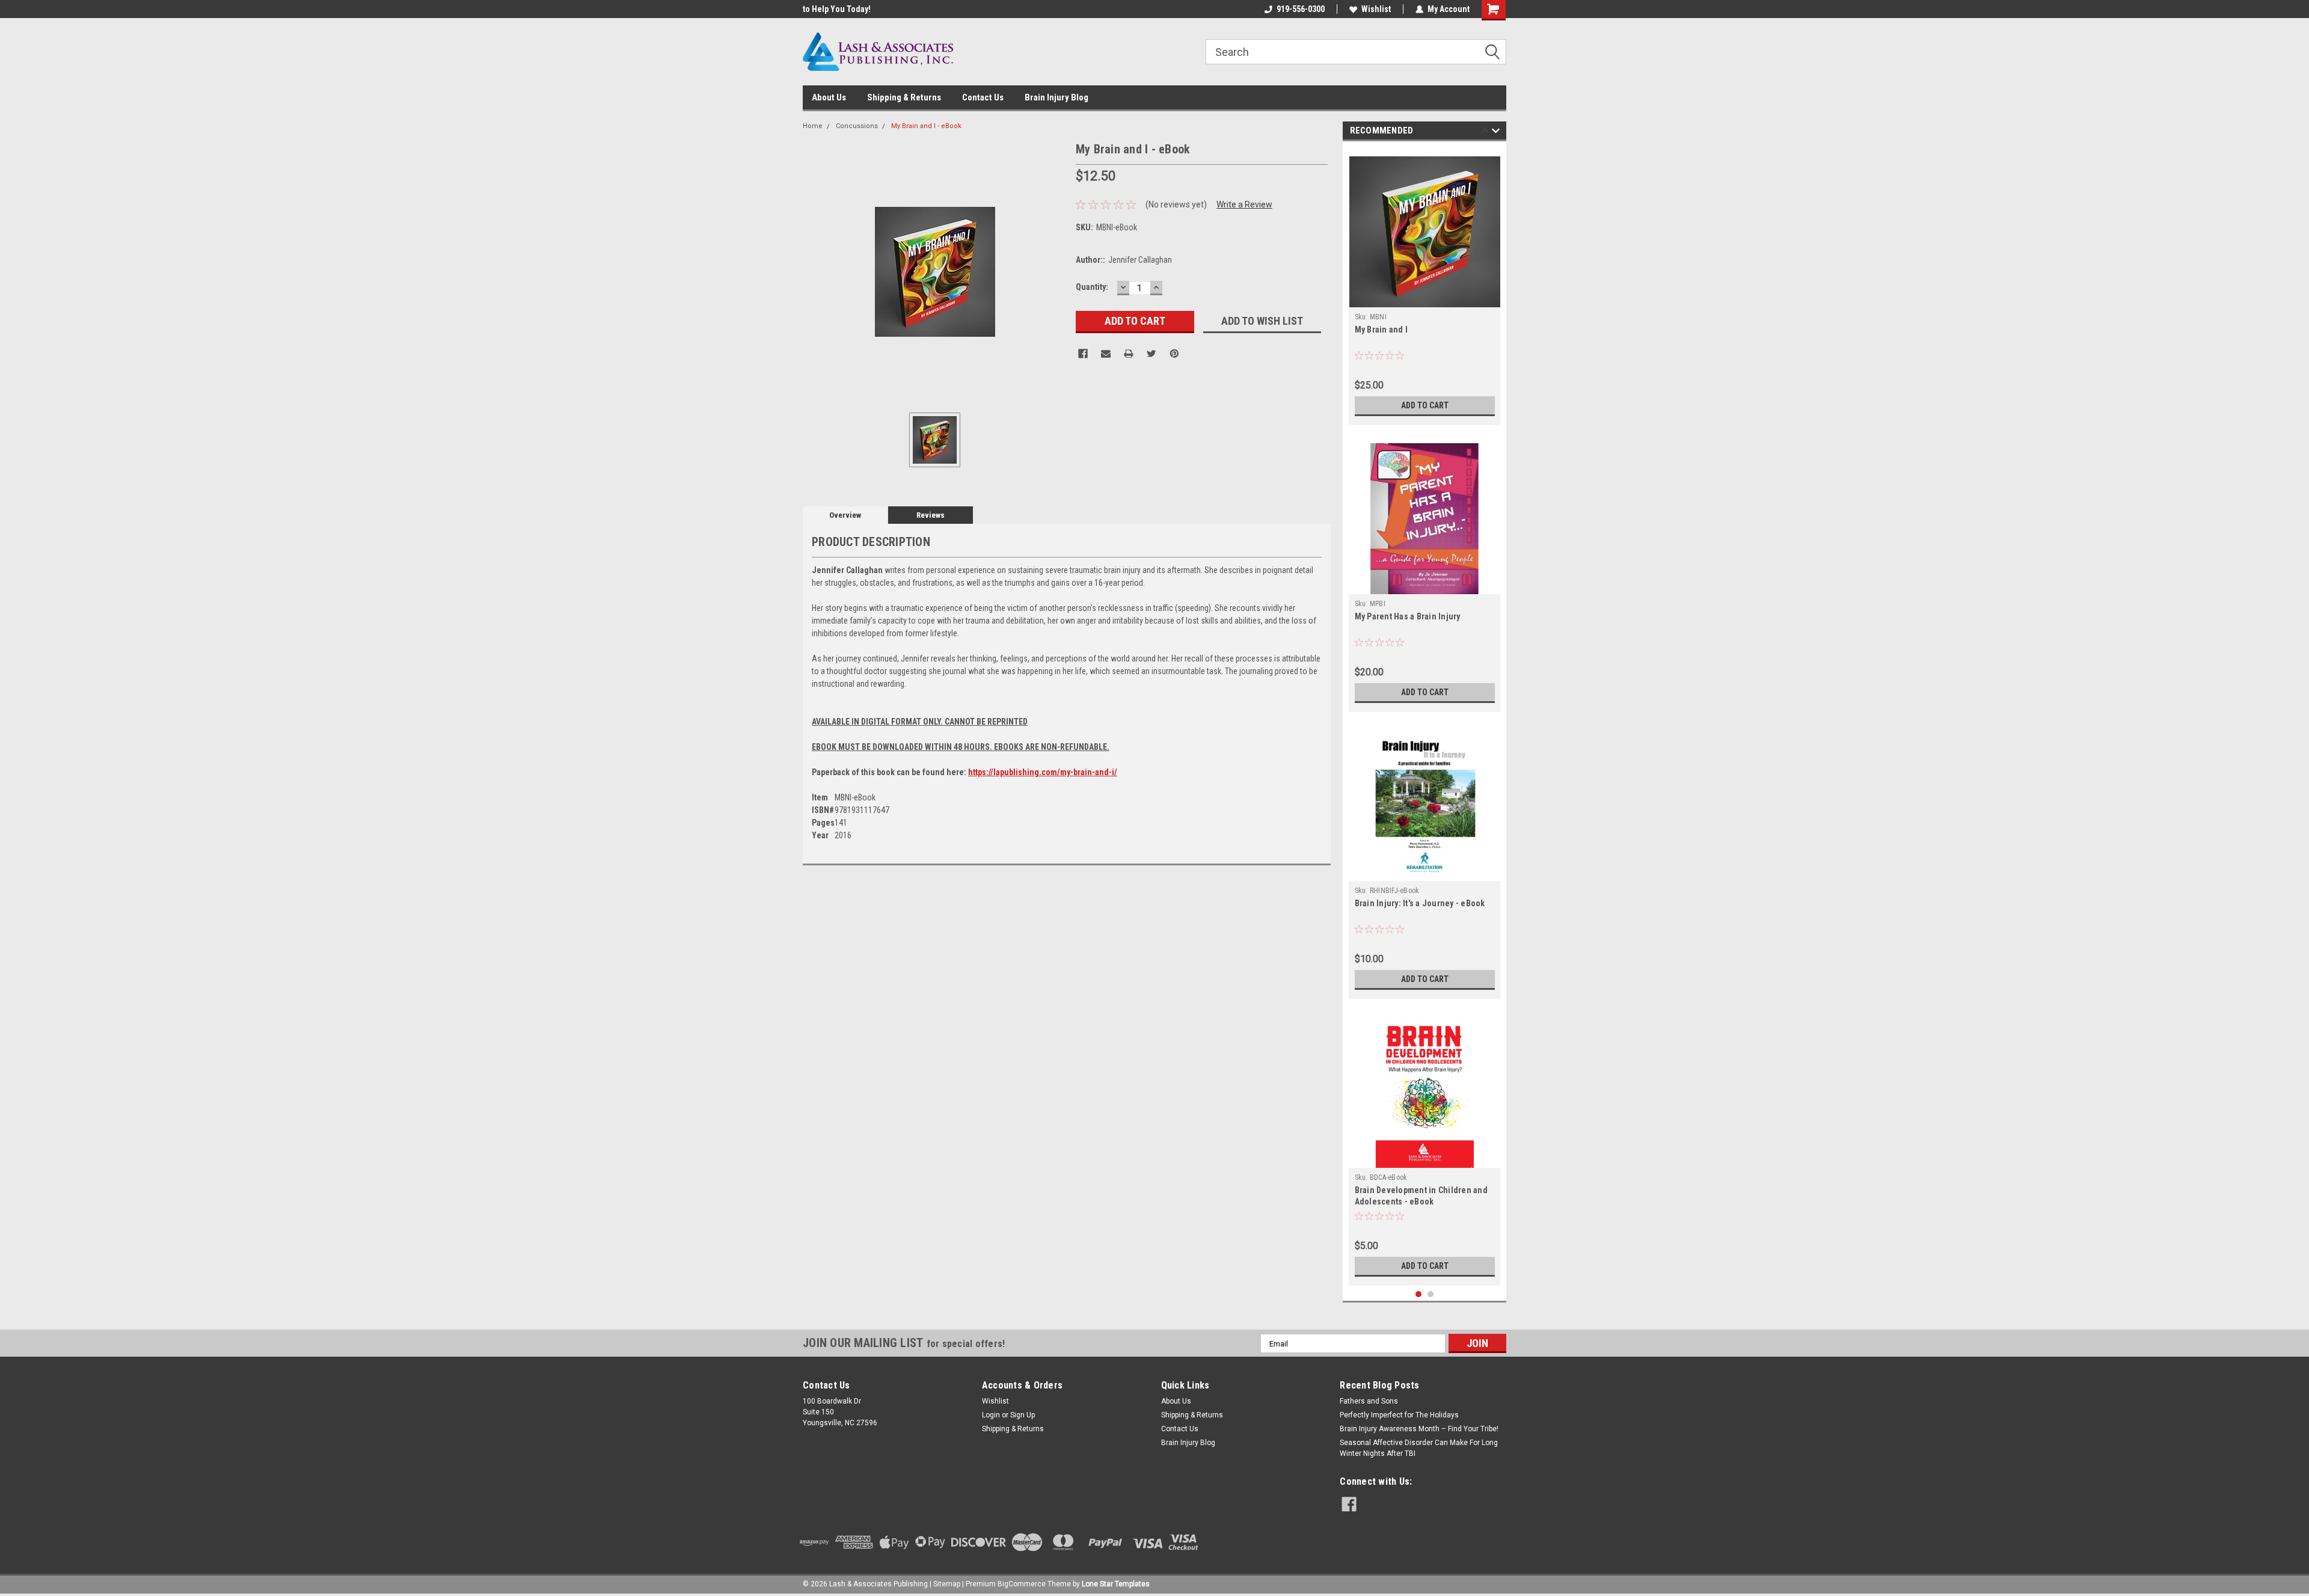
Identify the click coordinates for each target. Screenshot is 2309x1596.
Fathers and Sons (1369, 1401)
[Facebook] (1083, 354)
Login (991, 1415)
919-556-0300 (1301, 9)
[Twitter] (1151, 354)
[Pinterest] (1174, 354)
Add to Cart (1425, 405)
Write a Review (1244, 204)
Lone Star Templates (1116, 1584)
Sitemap (947, 1584)
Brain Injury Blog (1056, 97)
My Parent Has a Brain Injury (1408, 616)
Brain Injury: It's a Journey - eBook (1420, 903)
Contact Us (983, 97)
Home (813, 126)
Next (1496, 133)
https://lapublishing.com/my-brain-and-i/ (1043, 772)
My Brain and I (1381, 330)
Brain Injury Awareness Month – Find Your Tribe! (1419, 1429)
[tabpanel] (1425, 286)
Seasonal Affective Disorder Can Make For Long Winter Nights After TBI (1419, 1448)
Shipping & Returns (904, 97)
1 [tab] (1419, 1294)
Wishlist (1376, 9)
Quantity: (1092, 287)
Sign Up (1023, 1415)
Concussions (857, 126)
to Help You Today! (837, 9)
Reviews (931, 515)
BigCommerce (1022, 1584)
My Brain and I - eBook (926, 126)
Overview (845, 515)
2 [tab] (1431, 1294)
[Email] (1106, 354)
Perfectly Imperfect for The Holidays (1399, 1415)
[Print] (1129, 354)
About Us (829, 97)
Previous (1485, 133)
